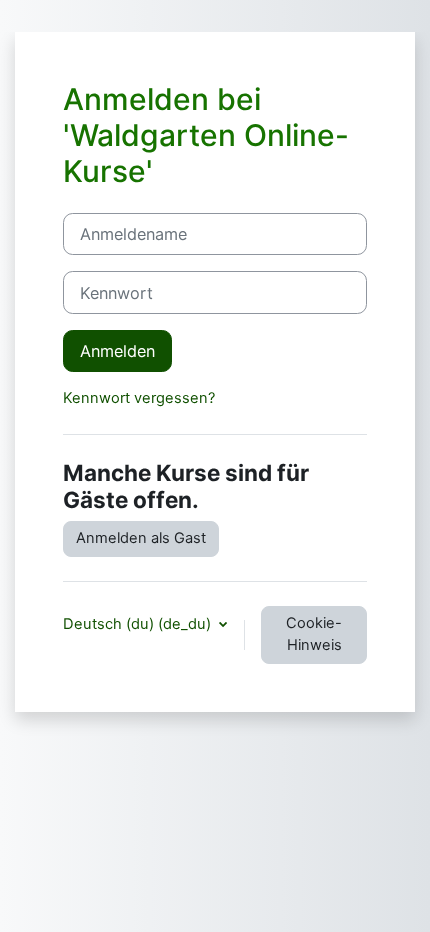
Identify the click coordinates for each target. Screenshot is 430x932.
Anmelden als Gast (141, 538)
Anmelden (117, 351)
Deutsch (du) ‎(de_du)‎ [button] (139, 624)
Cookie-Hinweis (314, 634)
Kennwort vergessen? (139, 398)
